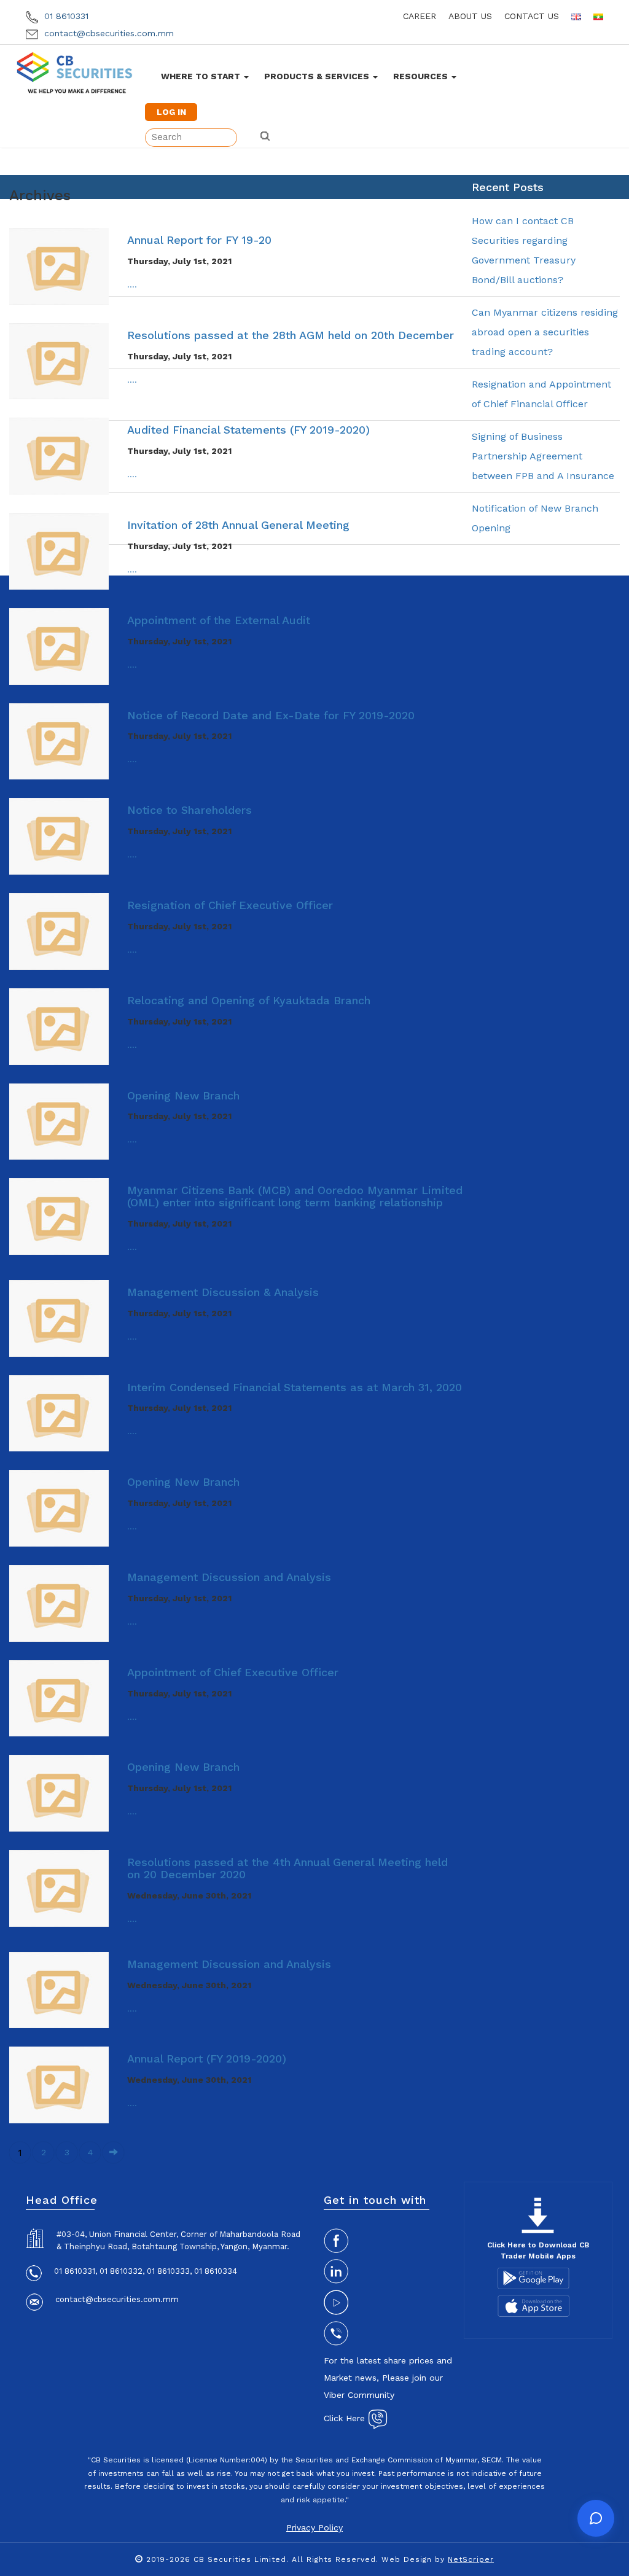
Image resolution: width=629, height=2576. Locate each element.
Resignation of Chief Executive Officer (230, 905)
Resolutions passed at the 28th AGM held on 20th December (291, 335)
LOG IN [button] (171, 112)
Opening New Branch (183, 1095)
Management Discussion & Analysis (223, 1292)
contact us (532, 16)
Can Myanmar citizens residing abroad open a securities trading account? (545, 332)
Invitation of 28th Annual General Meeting (238, 525)
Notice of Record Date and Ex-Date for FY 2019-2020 (271, 715)
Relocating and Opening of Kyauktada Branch (249, 1000)
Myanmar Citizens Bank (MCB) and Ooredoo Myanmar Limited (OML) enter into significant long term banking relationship (295, 1196)
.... (132, 284)
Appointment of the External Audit (219, 620)
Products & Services (318, 76)
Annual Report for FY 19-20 (199, 240)
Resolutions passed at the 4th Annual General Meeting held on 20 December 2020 (287, 1868)
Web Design (407, 2559)
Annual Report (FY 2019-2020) (207, 2059)
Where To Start (202, 76)
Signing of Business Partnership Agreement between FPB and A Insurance (543, 456)
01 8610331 (65, 16)
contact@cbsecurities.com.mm (107, 33)
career (420, 16)
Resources (422, 76)
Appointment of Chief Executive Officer (233, 1672)
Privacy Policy (314, 2527)
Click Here (346, 2418)
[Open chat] (596, 2518)
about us (470, 16)
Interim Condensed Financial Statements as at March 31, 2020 (295, 1387)
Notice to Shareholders (189, 810)
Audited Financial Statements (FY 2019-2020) (248, 430)
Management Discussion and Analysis (229, 1577)
